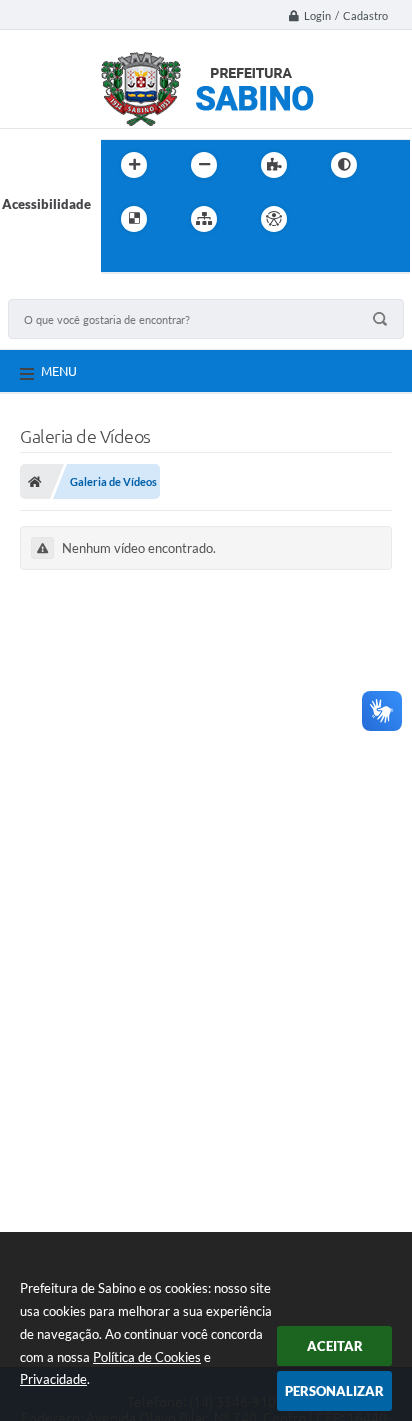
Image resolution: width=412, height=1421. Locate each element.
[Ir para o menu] (375, 219)
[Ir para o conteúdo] (331, 219)
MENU (59, 371)
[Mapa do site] (204, 219)
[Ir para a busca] (121, 260)
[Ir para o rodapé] (165, 260)
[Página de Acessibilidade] (274, 219)
